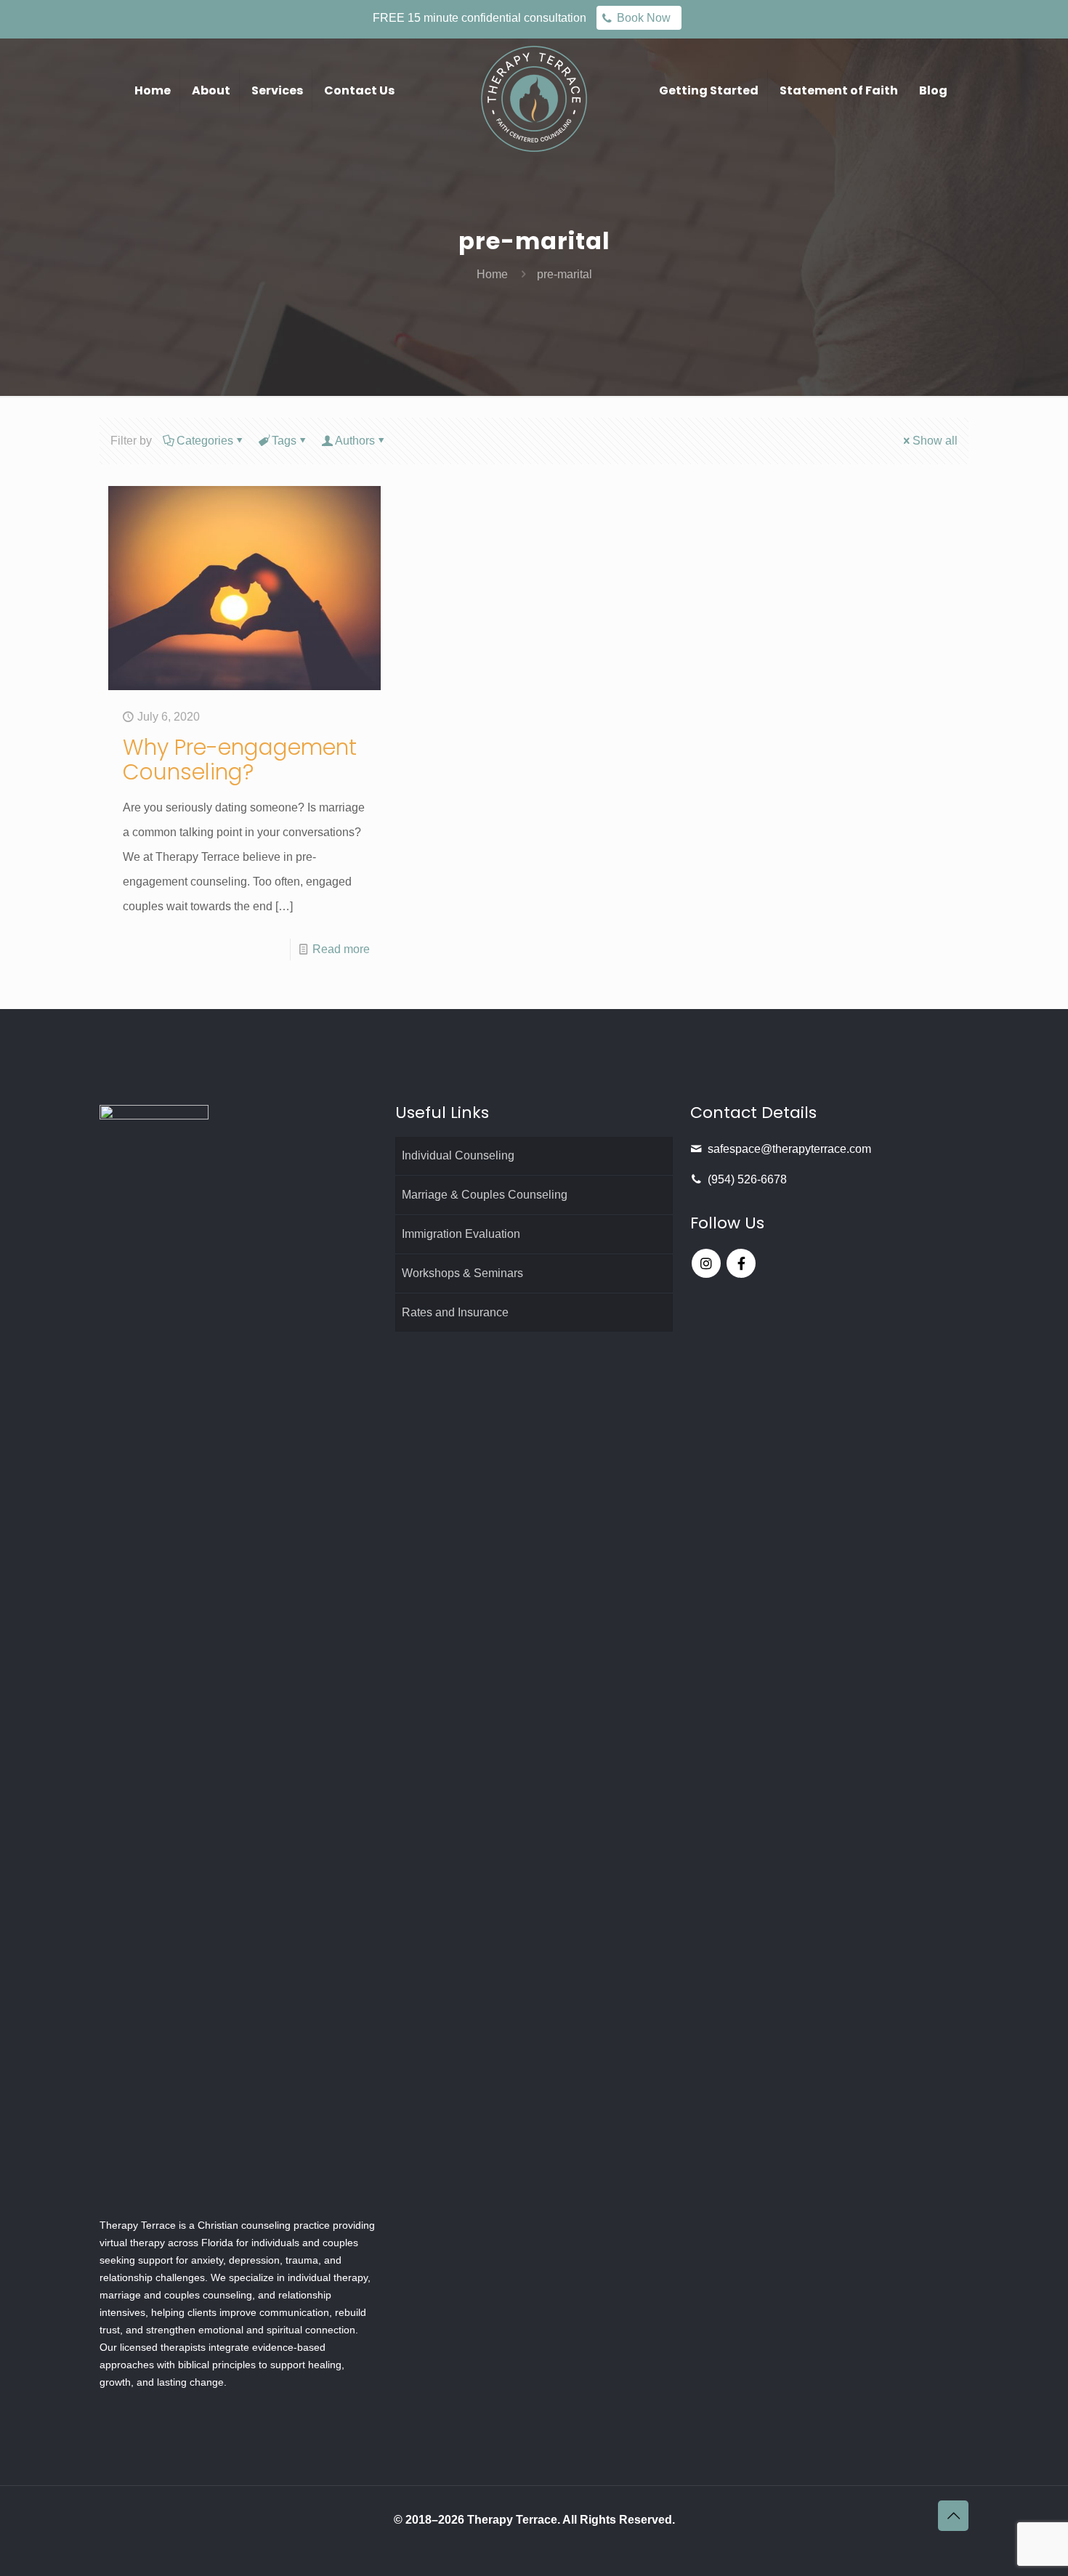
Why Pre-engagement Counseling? (240, 760)
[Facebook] (741, 1263)
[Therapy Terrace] (534, 98)
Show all (935, 441)
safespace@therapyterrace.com (789, 1149)
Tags (284, 441)
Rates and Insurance (455, 1312)
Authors (355, 441)
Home (492, 274)
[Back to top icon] (953, 2516)
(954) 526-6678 (747, 1179)
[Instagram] (706, 1263)
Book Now (644, 18)
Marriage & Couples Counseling (485, 1195)
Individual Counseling (458, 1155)
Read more (341, 949)
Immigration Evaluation (461, 1234)
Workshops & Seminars (462, 1273)
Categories (205, 441)
